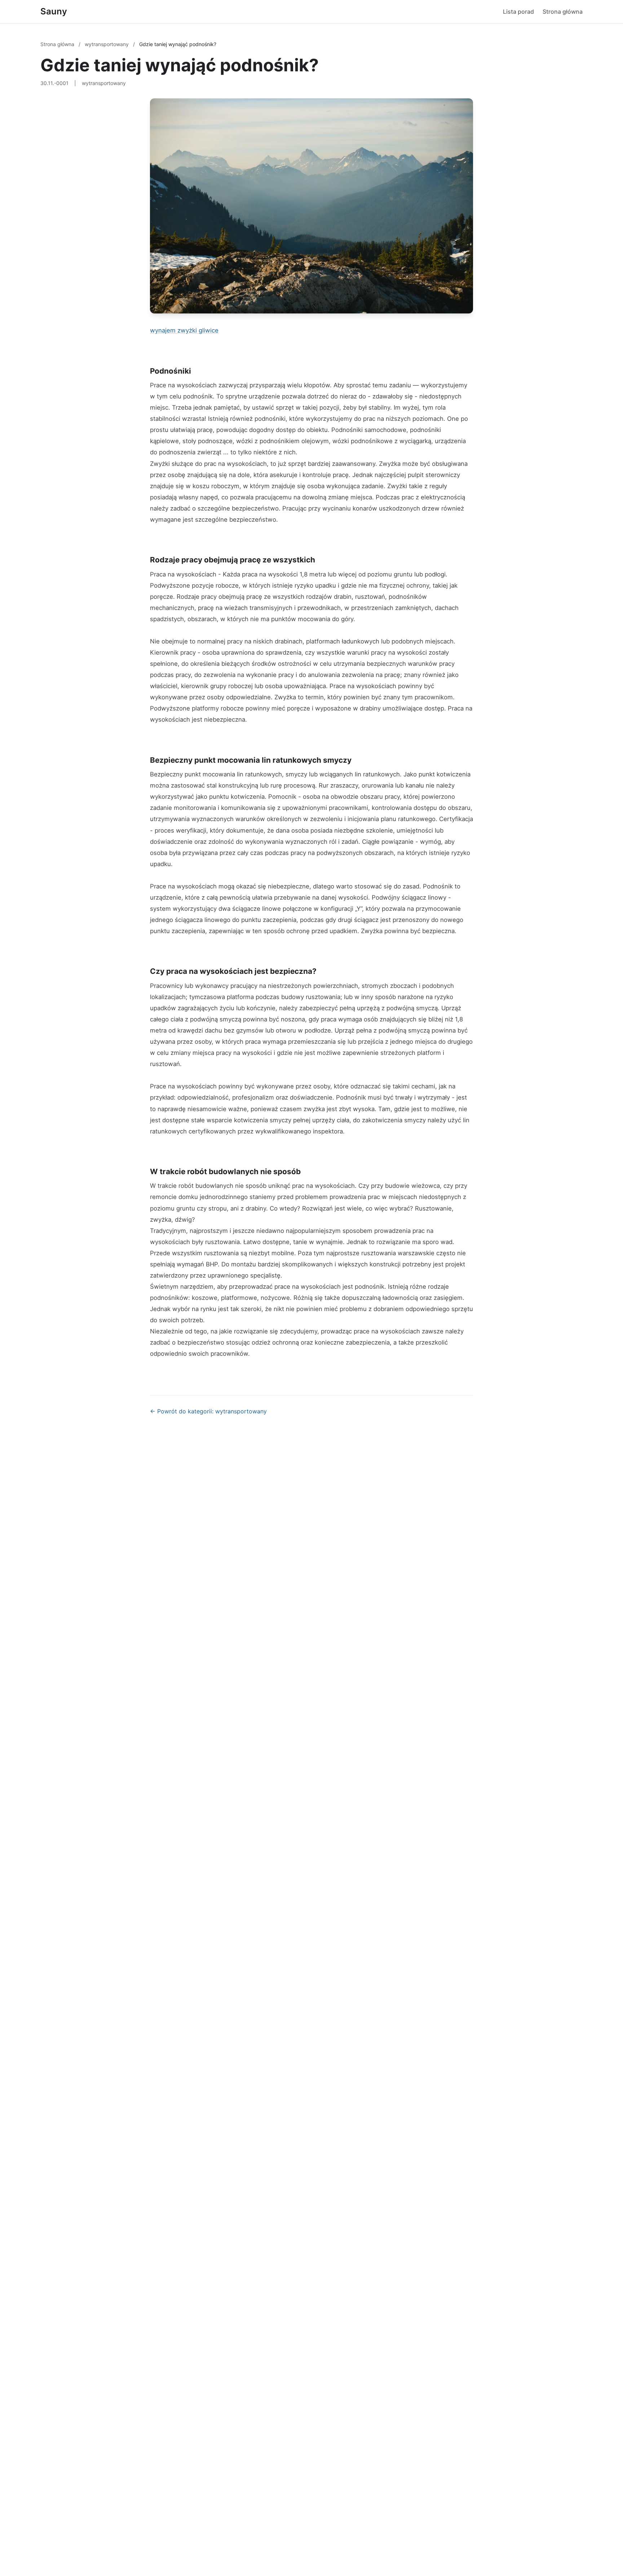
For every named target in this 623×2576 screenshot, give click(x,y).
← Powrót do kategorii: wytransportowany (208, 1411)
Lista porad (518, 12)
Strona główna (563, 12)
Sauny (54, 11)
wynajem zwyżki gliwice (184, 330)
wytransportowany (107, 44)
